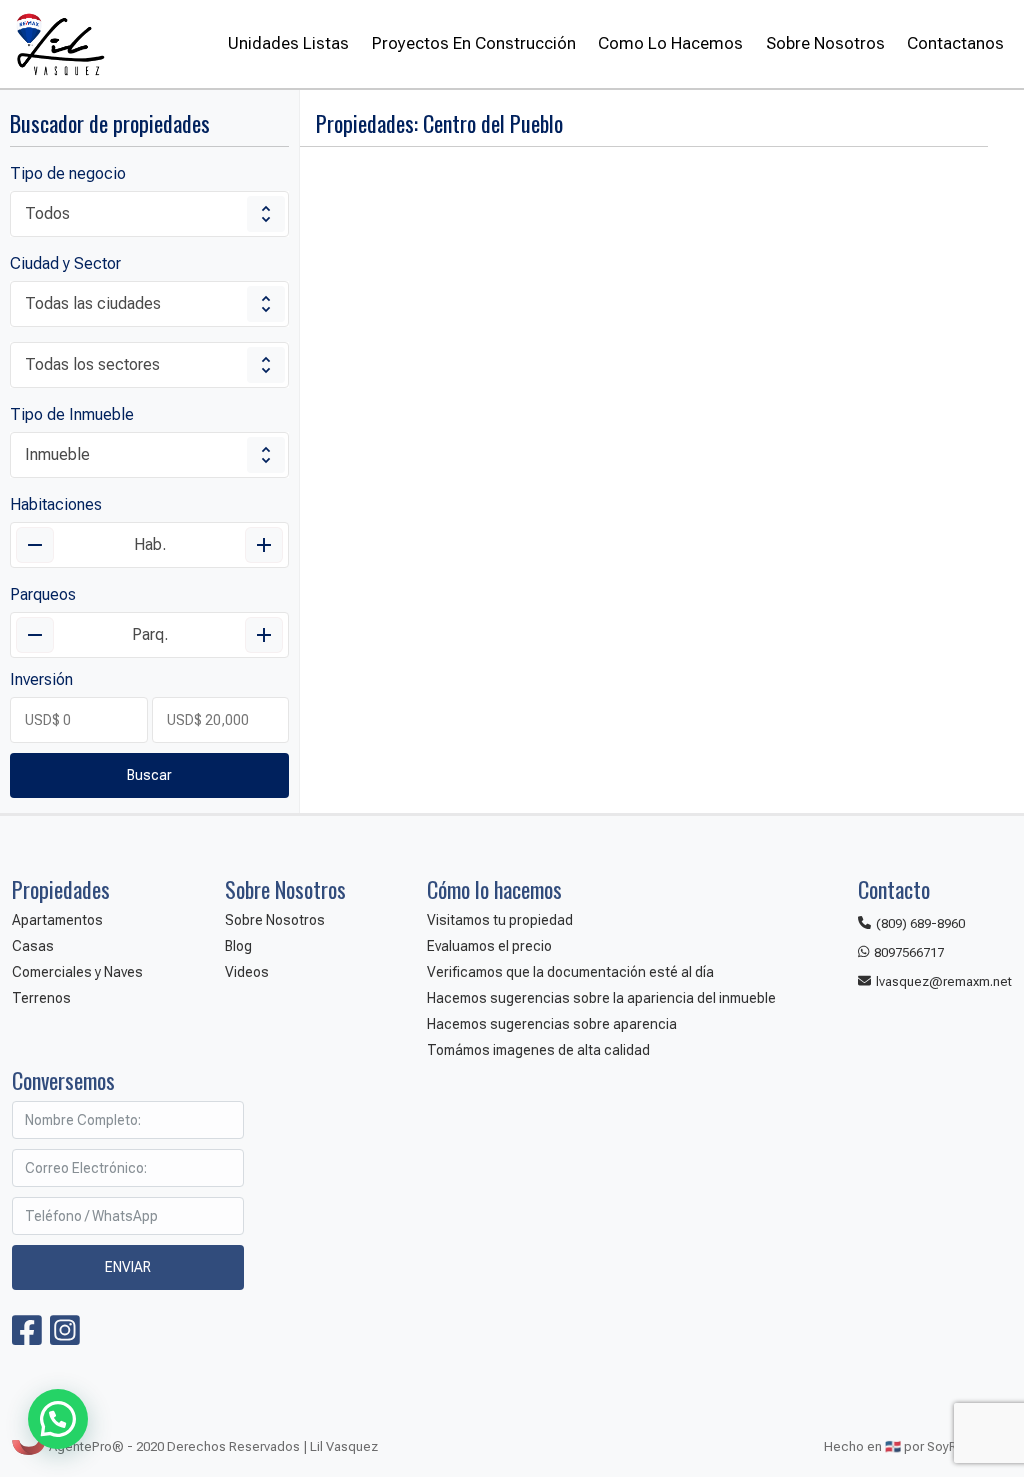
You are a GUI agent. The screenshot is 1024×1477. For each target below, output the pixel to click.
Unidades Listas (288, 43)
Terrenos (41, 998)
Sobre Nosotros (825, 43)
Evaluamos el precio (489, 946)
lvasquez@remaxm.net (944, 981)
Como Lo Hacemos (670, 43)
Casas (33, 946)
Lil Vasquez (59, 44)
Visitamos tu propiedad (500, 920)
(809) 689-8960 (920, 923)
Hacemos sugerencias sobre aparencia (552, 1024)
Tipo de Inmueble (72, 414)
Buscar (149, 775)
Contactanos (955, 43)
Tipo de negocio (68, 173)
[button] (58, 1419)
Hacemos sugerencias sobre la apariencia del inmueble (601, 998)
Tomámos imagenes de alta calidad (538, 1050)
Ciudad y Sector (65, 263)
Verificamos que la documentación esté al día (570, 972)
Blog (238, 946)
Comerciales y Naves (77, 972)
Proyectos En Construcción (473, 43)
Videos (247, 972)
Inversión (41, 679)
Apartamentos (57, 920)
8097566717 (909, 952)
